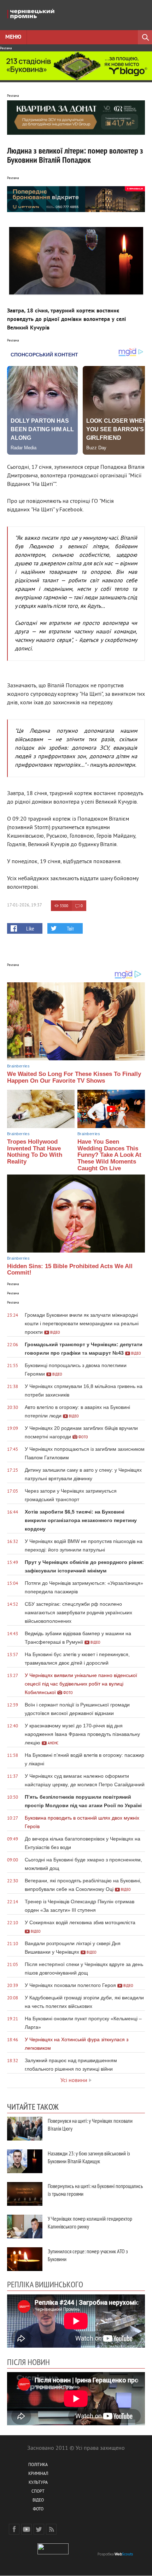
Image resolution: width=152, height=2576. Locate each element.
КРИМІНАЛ (38, 2474)
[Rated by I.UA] (53, 2553)
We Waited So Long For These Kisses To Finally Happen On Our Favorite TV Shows (74, 1077)
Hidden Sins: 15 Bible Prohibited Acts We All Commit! (70, 1270)
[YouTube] (27, 2529)
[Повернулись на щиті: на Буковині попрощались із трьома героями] (25, 2194)
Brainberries (18, 1066)
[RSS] (51, 2529)
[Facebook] (14, 2529)
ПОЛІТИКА (38, 2465)
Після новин (28, 2362)
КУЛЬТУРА (38, 2483)
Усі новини (74, 2081)
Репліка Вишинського (45, 2284)
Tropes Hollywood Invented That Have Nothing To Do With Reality (35, 1152)
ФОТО (38, 2510)
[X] (39, 2529)
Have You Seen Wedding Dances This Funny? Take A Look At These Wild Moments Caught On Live (109, 1155)
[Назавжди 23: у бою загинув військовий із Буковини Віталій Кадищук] (25, 2161)
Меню (13, 37)
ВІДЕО (38, 2501)
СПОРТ (38, 2492)
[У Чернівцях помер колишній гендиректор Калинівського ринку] (25, 2227)
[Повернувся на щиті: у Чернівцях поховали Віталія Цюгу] (25, 2129)
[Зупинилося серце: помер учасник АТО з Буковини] (25, 2259)
